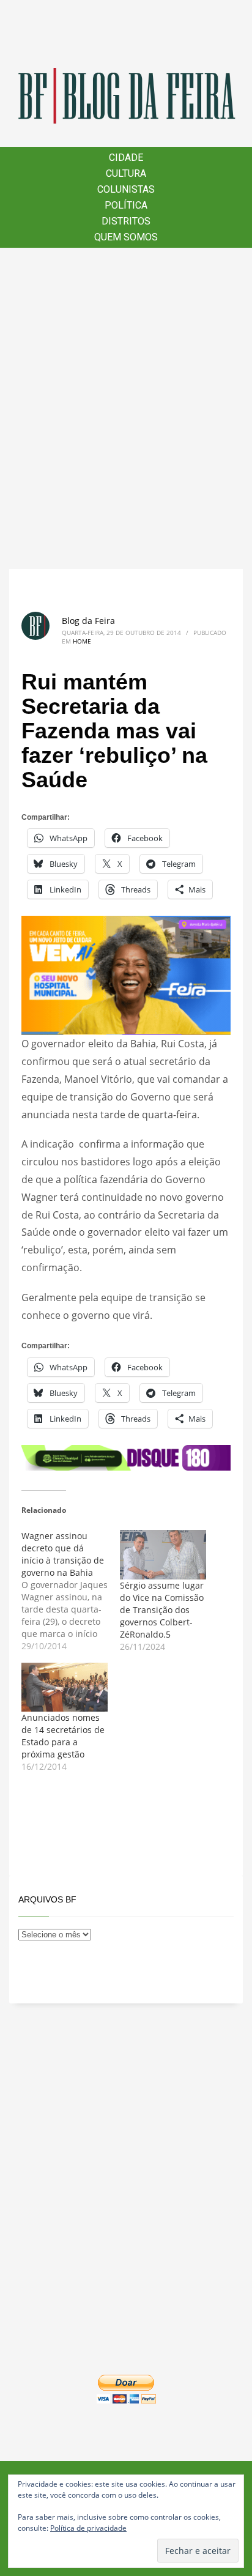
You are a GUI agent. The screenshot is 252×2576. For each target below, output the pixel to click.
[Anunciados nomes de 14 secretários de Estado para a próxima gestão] (65, 1687)
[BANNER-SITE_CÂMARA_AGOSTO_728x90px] (126, 1457)
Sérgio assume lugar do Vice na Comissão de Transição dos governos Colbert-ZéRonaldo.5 (162, 1610)
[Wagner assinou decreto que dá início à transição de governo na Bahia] (71, 1591)
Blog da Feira (88, 621)
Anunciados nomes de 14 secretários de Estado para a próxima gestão (63, 1736)
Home (82, 641)
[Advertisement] (126, 408)
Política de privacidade (88, 2528)
